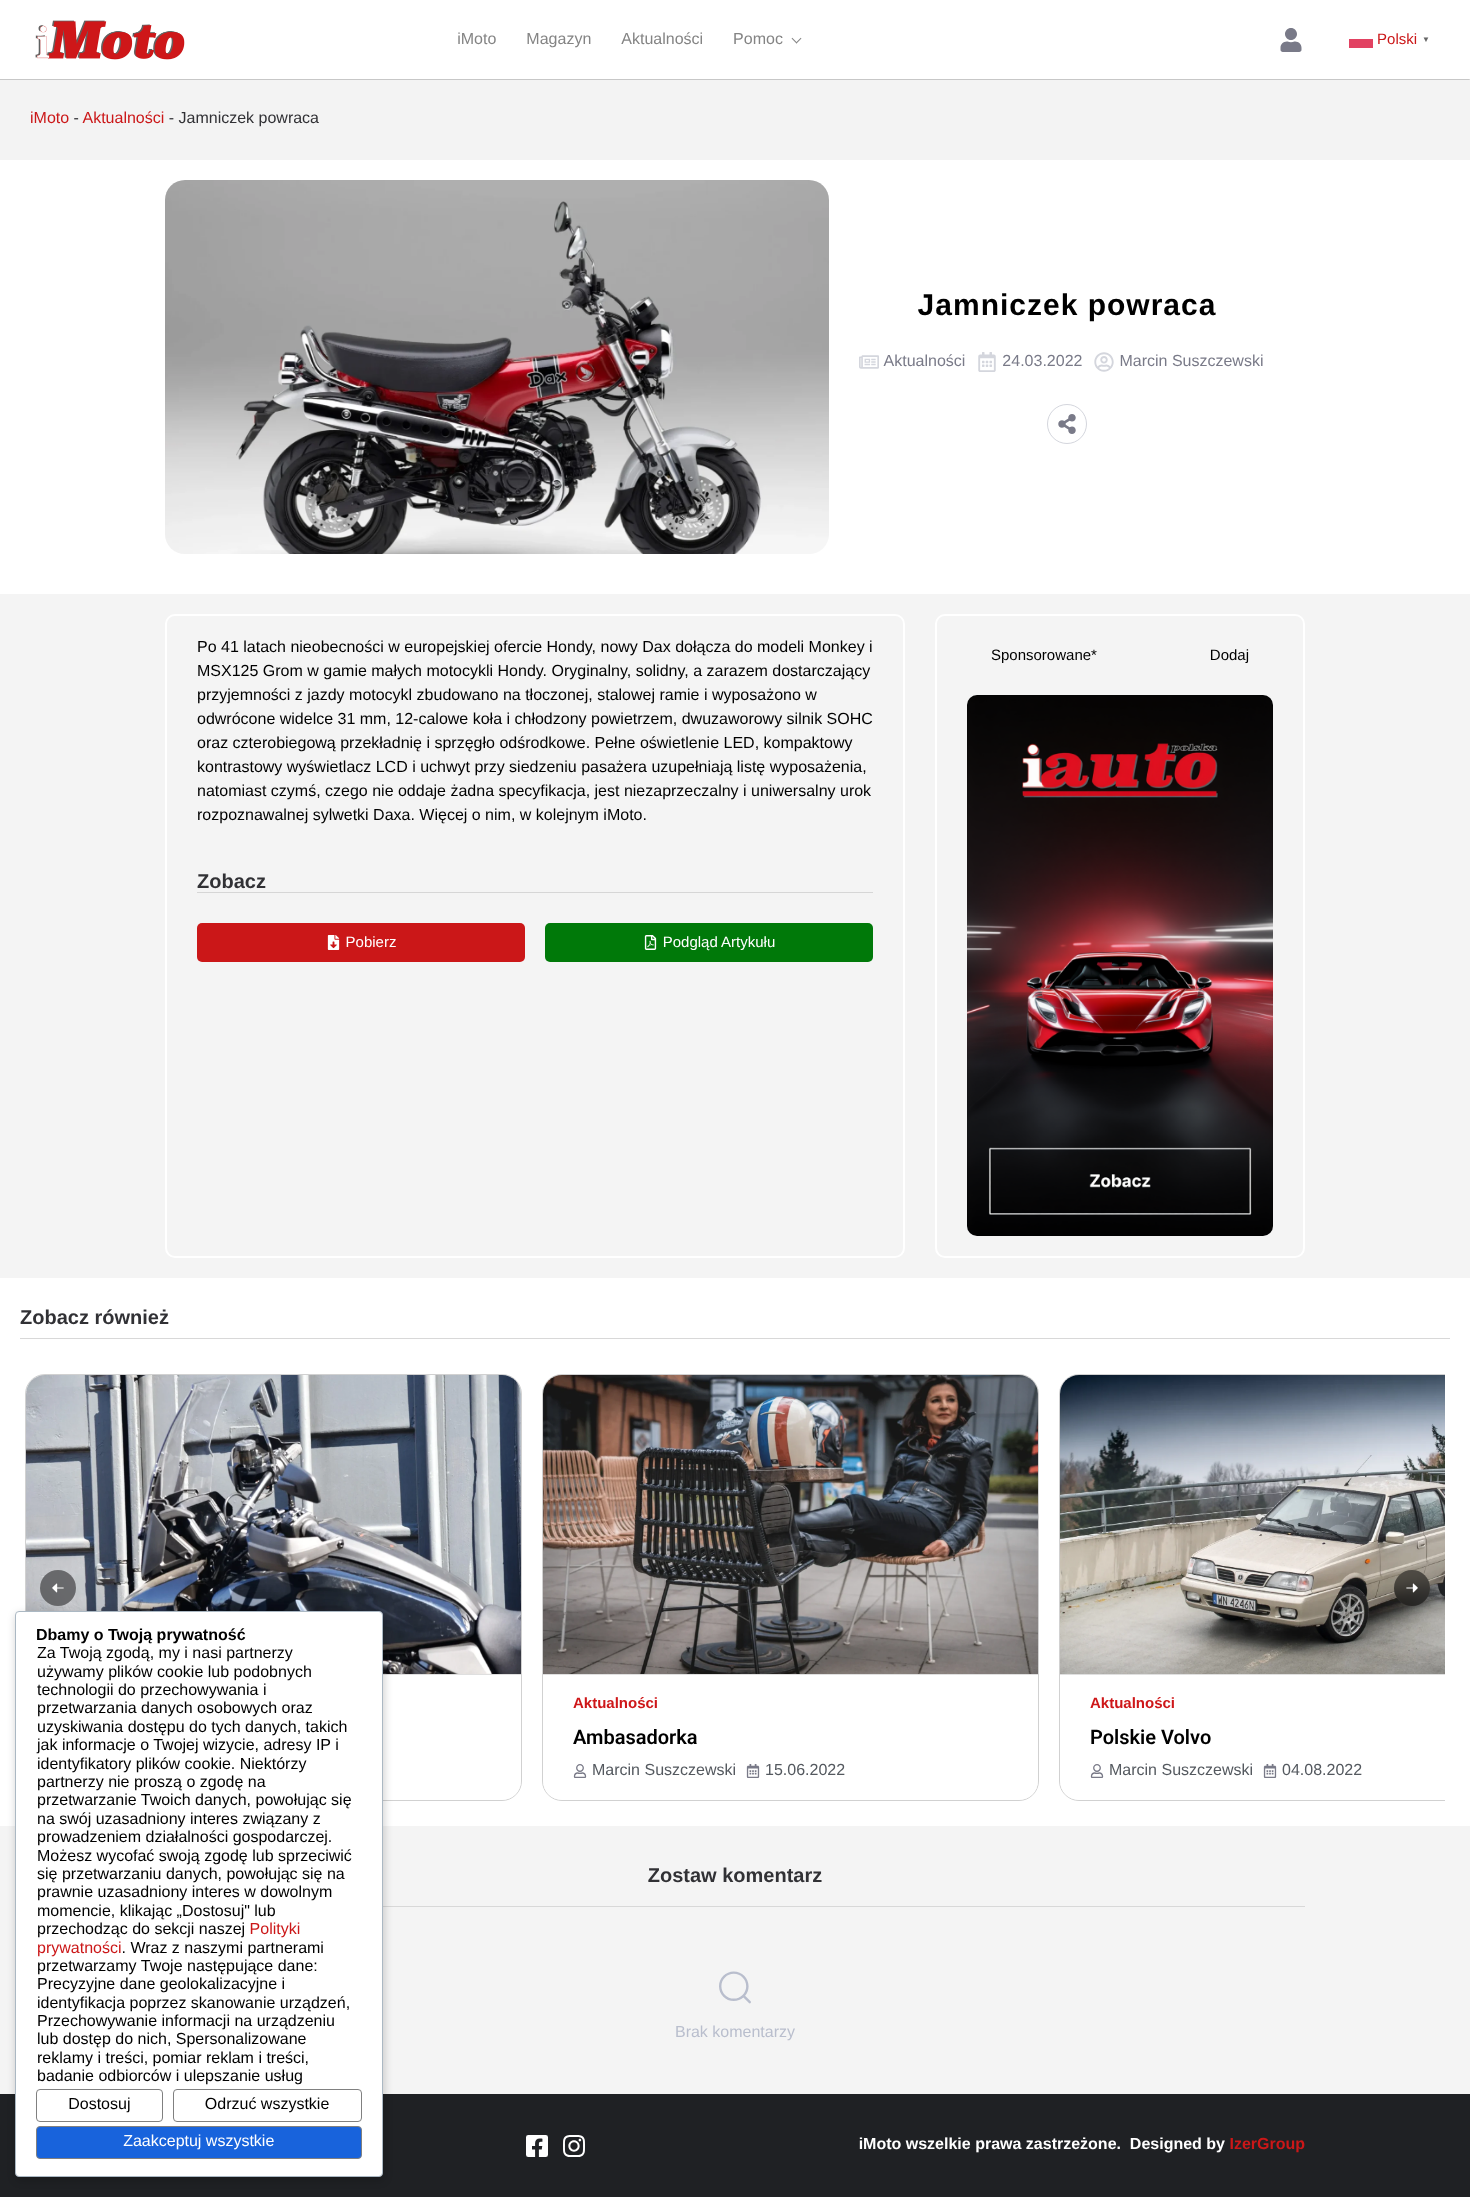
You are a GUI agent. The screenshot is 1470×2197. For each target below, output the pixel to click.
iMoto (49, 118)
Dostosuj (99, 2104)
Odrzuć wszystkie (267, 2104)
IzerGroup (1267, 2144)
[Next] (1412, 1588)
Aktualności (123, 118)
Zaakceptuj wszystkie (198, 2141)
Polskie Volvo (1150, 1737)
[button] (1067, 424)
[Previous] (58, 1588)
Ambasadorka (635, 1737)
